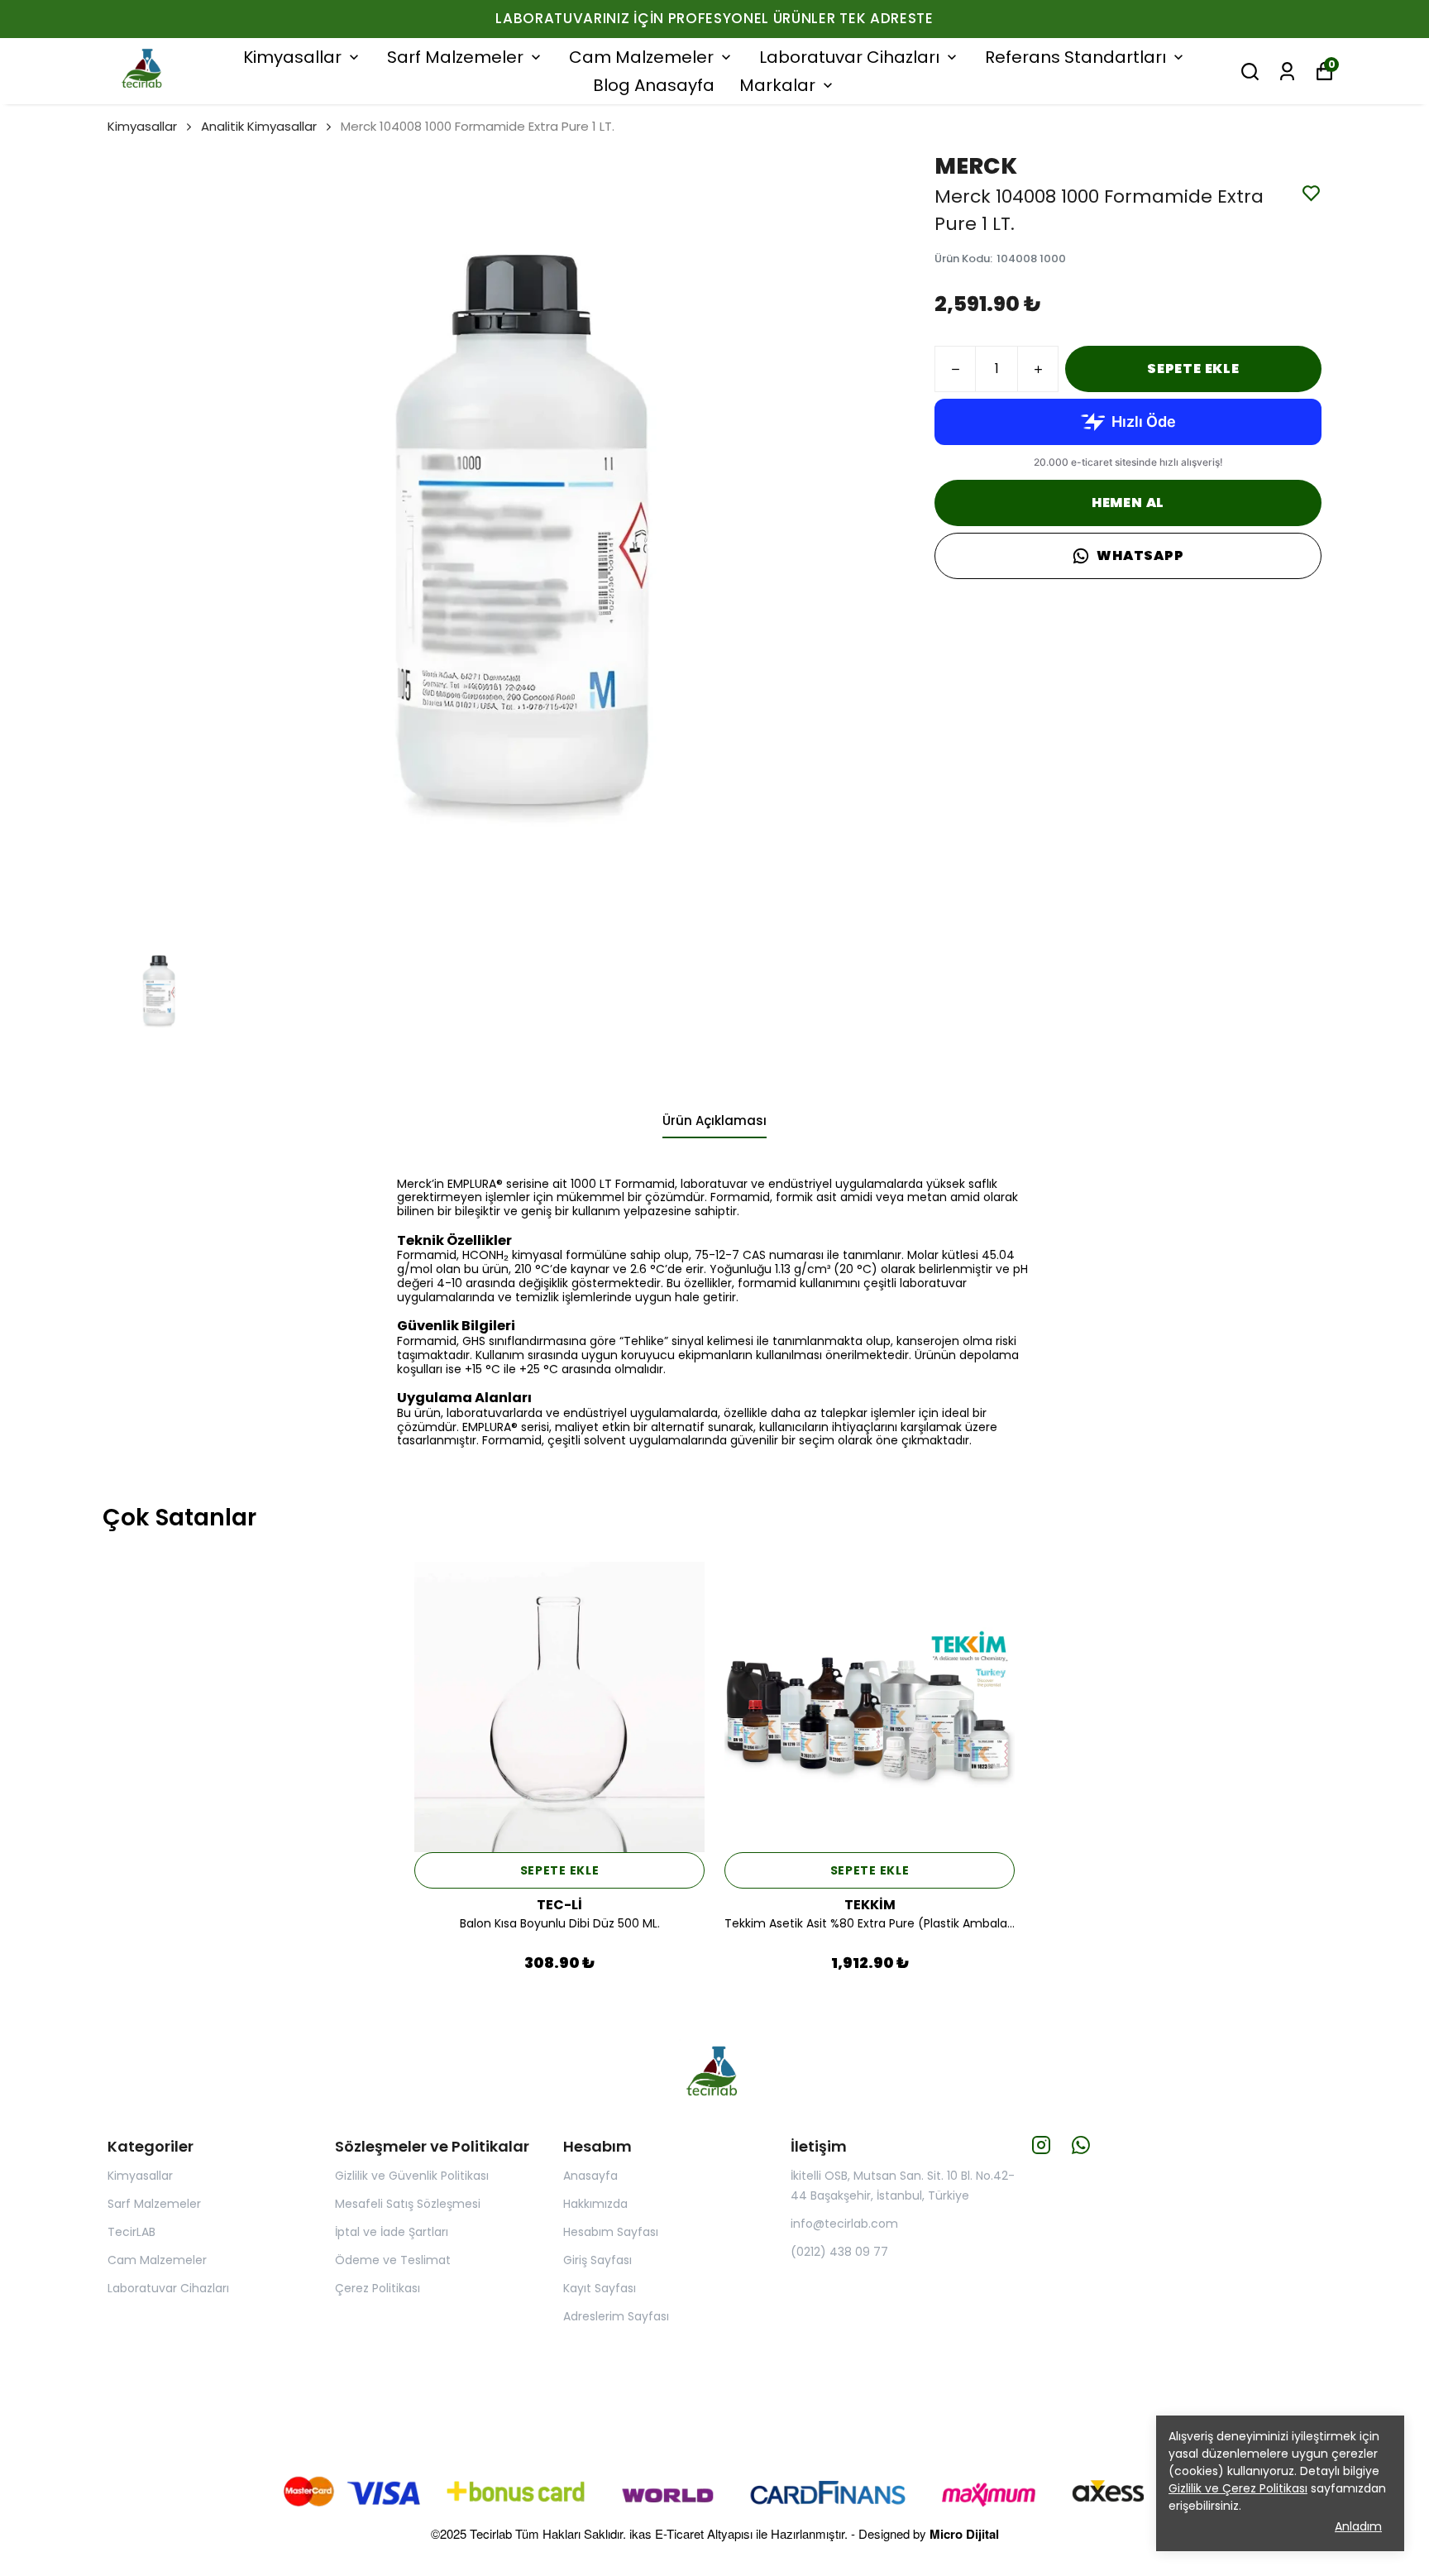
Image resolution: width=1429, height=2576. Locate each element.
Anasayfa (590, 2176)
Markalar (777, 85)
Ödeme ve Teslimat (393, 2260)
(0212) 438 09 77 (839, 2252)
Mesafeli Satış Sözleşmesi (408, 2204)
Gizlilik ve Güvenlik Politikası (412, 2176)
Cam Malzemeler (641, 57)
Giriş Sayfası (597, 2260)
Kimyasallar (292, 57)
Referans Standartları (1075, 57)
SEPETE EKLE (1193, 369)
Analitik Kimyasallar (259, 126)
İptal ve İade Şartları (392, 2232)
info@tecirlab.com (844, 2224)
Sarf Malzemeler (455, 57)
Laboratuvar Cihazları (849, 57)
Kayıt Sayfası (600, 2288)
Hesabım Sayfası (611, 2232)
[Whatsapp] (1081, 2145)
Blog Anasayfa (654, 85)
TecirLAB (131, 2232)
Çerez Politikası (378, 2288)
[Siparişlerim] (1287, 72)
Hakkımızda (595, 2204)
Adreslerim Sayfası (616, 2316)
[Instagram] (1041, 2145)
